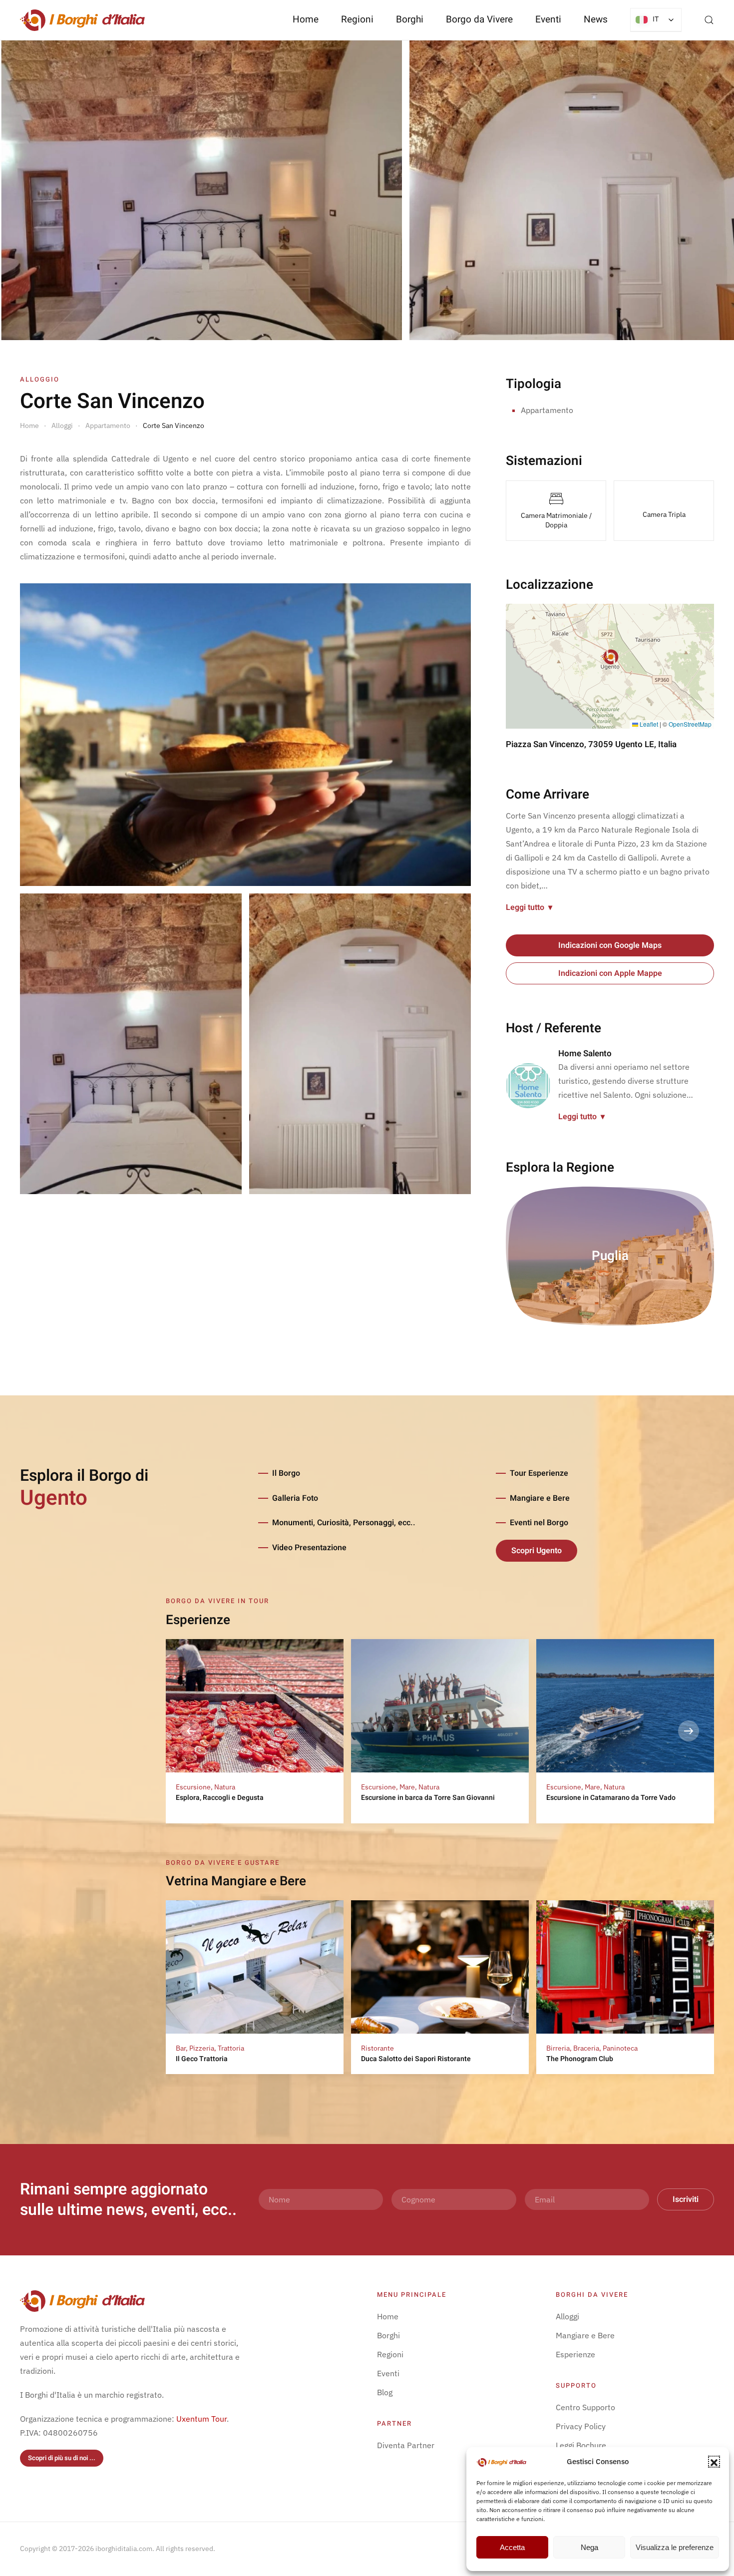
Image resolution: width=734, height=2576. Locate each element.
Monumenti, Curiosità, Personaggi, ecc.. (344, 1523)
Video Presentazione (309, 1548)
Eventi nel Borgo (539, 1523)
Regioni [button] (357, 19)
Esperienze (575, 2354)
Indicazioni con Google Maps (610, 945)
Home (306, 19)
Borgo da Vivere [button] (479, 19)
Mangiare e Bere (540, 1498)
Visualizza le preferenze (675, 2547)
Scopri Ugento (537, 1551)
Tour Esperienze (539, 1473)
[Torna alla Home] (82, 20)
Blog (385, 2392)
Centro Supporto (585, 2407)
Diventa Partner (406, 2445)
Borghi (410, 19)
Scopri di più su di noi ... (62, 2458)
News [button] (596, 19)
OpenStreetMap (690, 724)
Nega (589, 2547)
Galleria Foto (295, 1498)
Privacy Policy (581, 2426)
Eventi (548, 19)
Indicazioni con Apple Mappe (610, 973)
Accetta (512, 2547)
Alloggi (567, 2316)
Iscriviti (686, 2199)
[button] (714, 2462)
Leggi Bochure (581, 2445)
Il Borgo (286, 1473)
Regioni (390, 2354)
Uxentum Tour (201, 2419)
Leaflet (648, 724)
